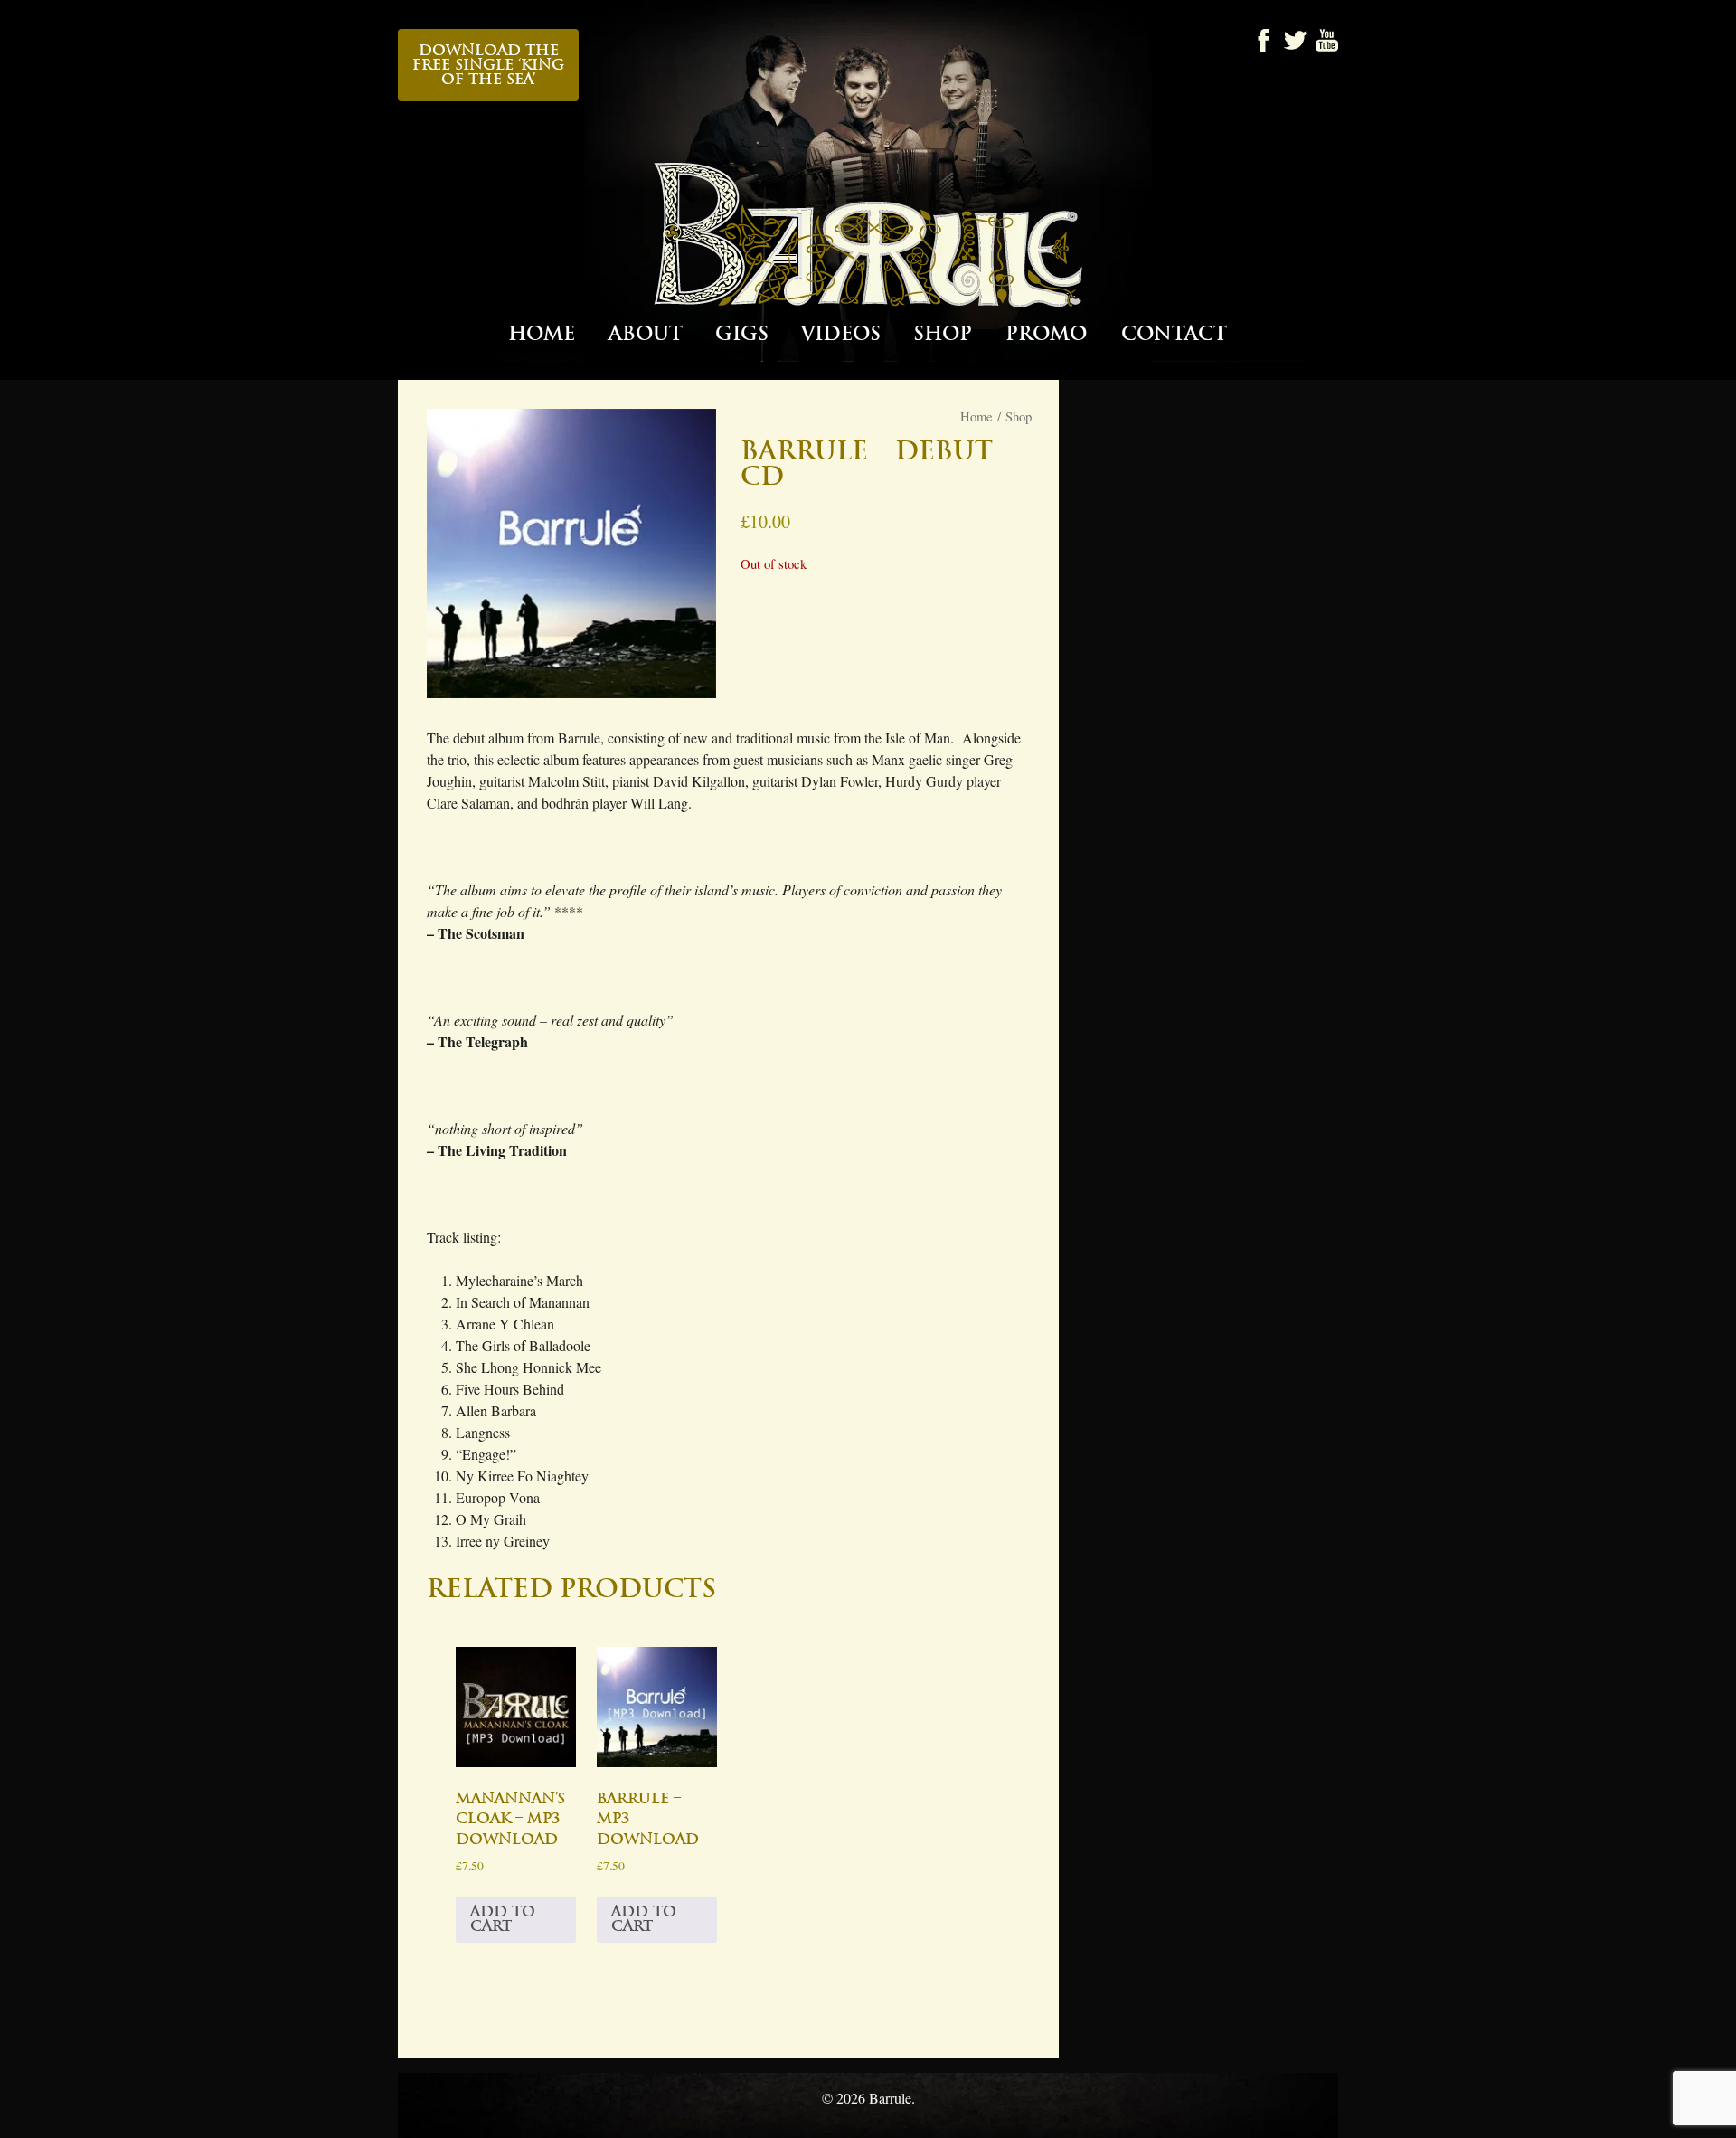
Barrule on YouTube (1327, 40)
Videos (841, 335)
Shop (943, 335)
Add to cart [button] (503, 1919)
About (646, 335)
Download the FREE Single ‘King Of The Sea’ (488, 65)
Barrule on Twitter (1295, 40)
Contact (1174, 335)
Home (542, 335)
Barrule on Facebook (1264, 40)
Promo (1046, 335)
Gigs (742, 335)
